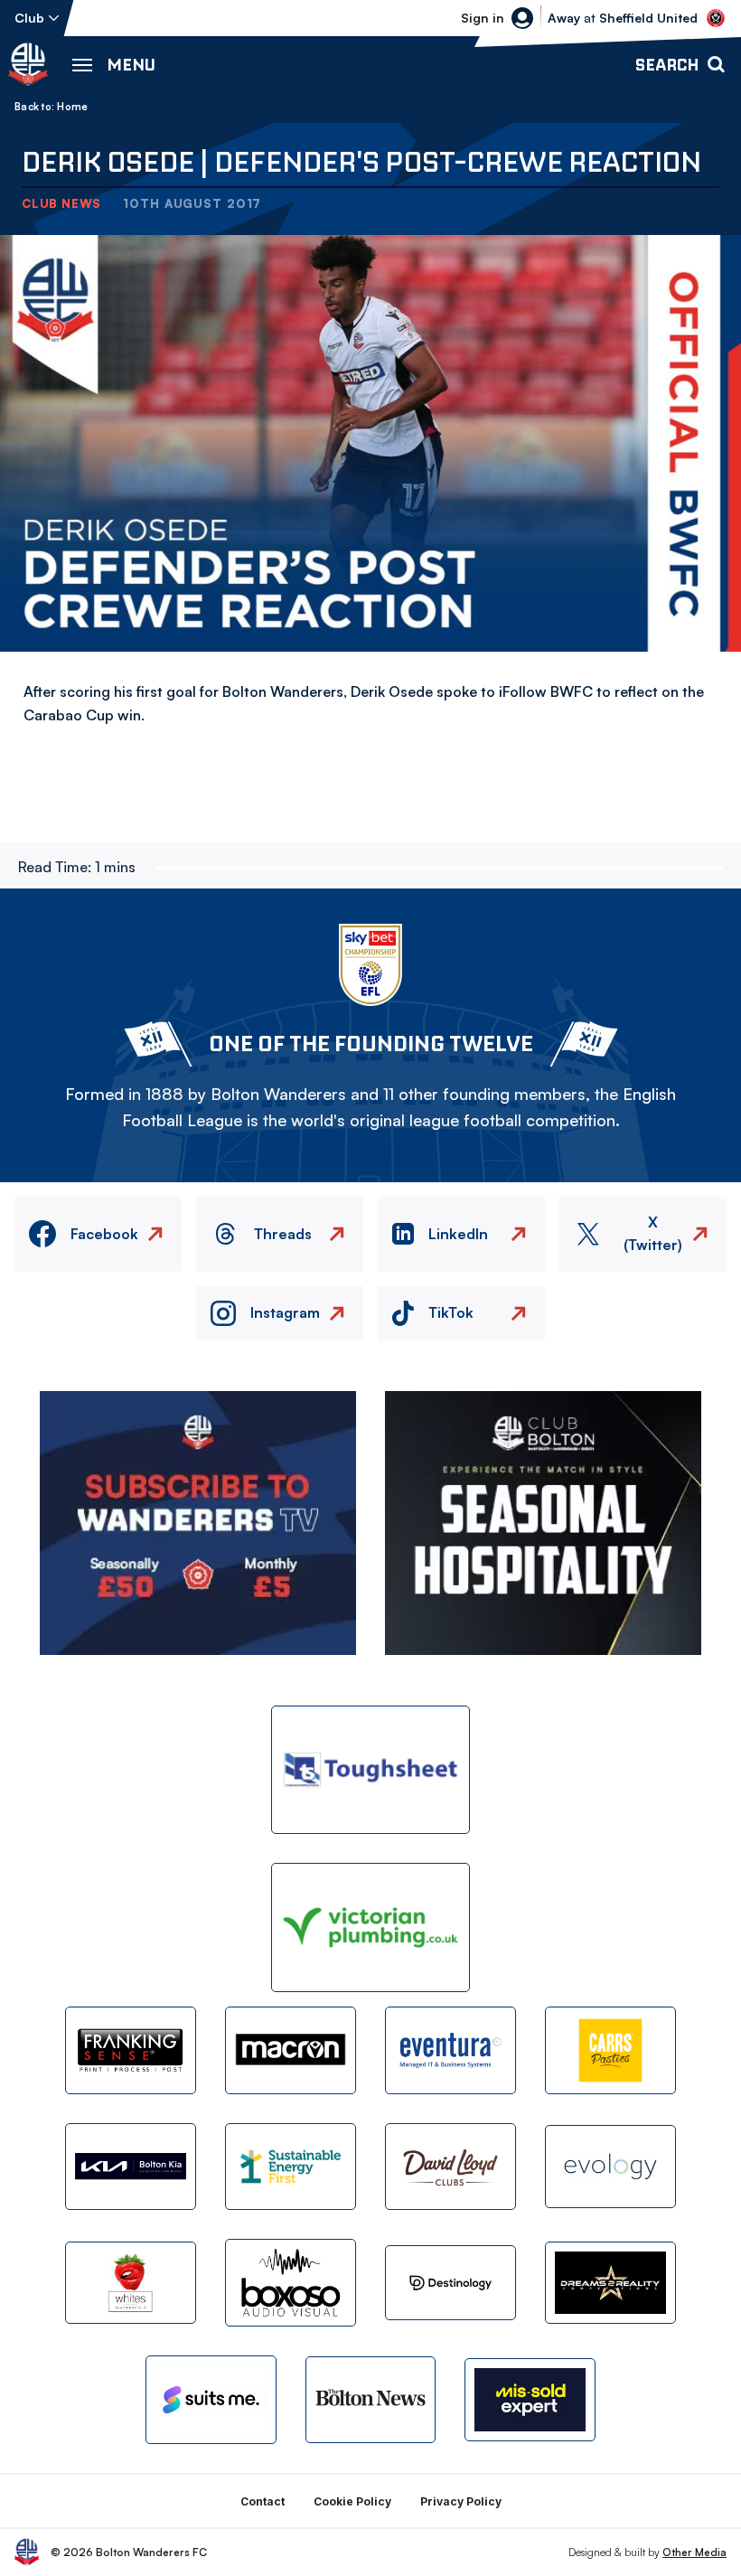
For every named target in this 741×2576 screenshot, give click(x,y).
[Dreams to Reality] (610, 2283)
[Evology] (610, 2166)
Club (29, 18)
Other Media (694, 2552)
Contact (263, 2501)
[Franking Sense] (131, 2050)
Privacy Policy (461, 2501)
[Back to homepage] (28, 64)
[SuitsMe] (211, 2400)
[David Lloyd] (450, 2167)
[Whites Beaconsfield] (131, 2283)
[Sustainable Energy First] (291, 2167)
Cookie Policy (352, 2501)
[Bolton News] (371, 2400)
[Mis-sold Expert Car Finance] (530, 2399)
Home (72, 107)
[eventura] (450, 2050)
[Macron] (291, 2050)
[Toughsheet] (370, 1770)
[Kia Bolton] (131, 2167)
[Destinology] (450, 2283)
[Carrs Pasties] (610, 2050)
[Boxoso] (291, 2283)
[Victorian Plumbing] (370, 1927)
